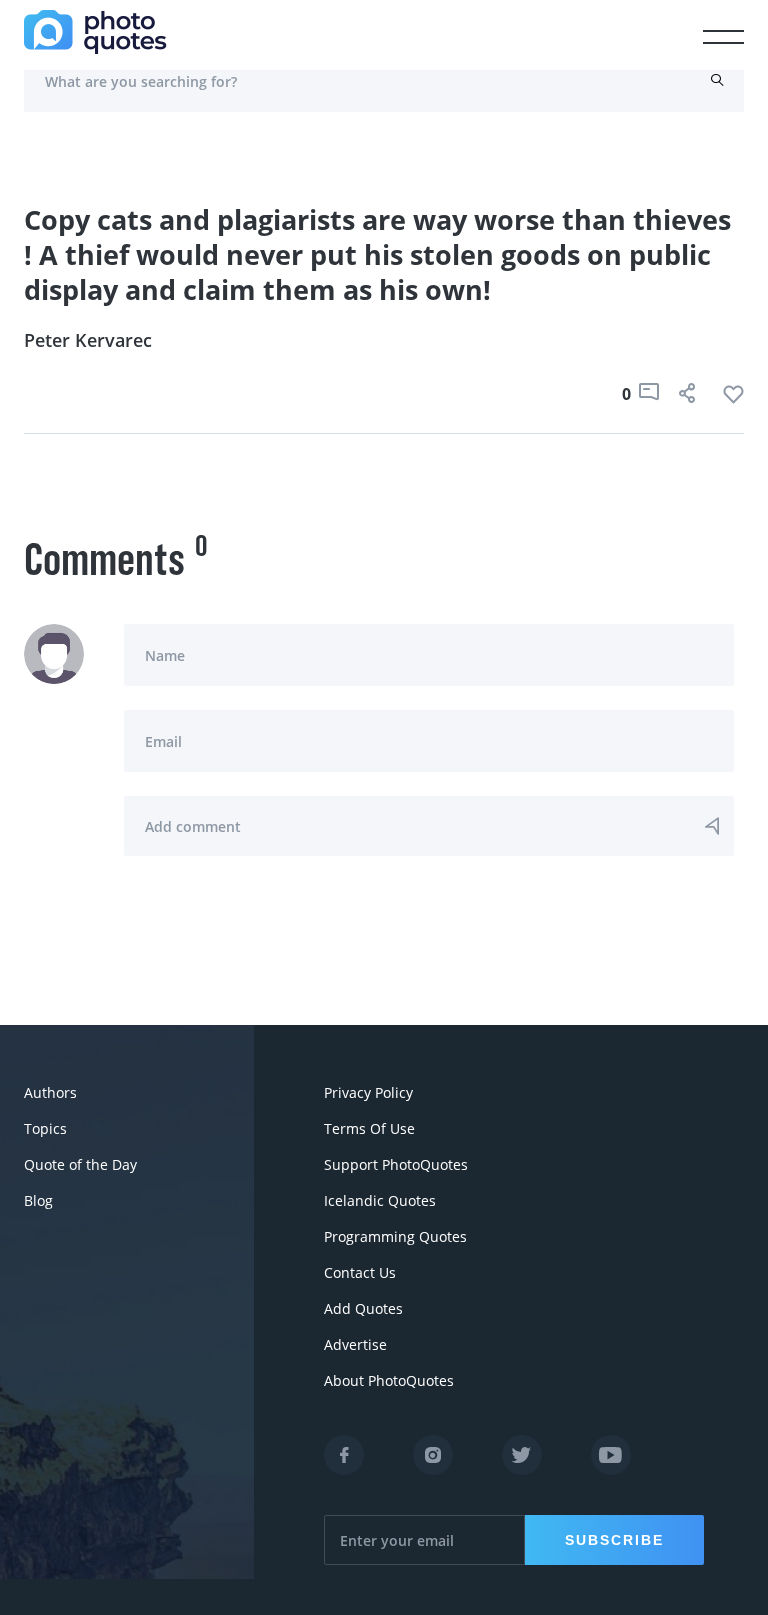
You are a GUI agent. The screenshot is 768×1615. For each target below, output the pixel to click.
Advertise (355, 1344)
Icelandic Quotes (380, 1200)
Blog (38, 1200)
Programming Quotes (395, 1236)
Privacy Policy (368, 1092)
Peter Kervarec (88, 340)
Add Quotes (363, 1308)
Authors (50, 1092)
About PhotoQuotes (389, 1380)
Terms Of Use (369, 1128)
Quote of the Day (80, 1164)
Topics (45, 1128)
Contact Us (360, 1272)
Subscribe (614, 1540)
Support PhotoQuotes (396, 1164)
